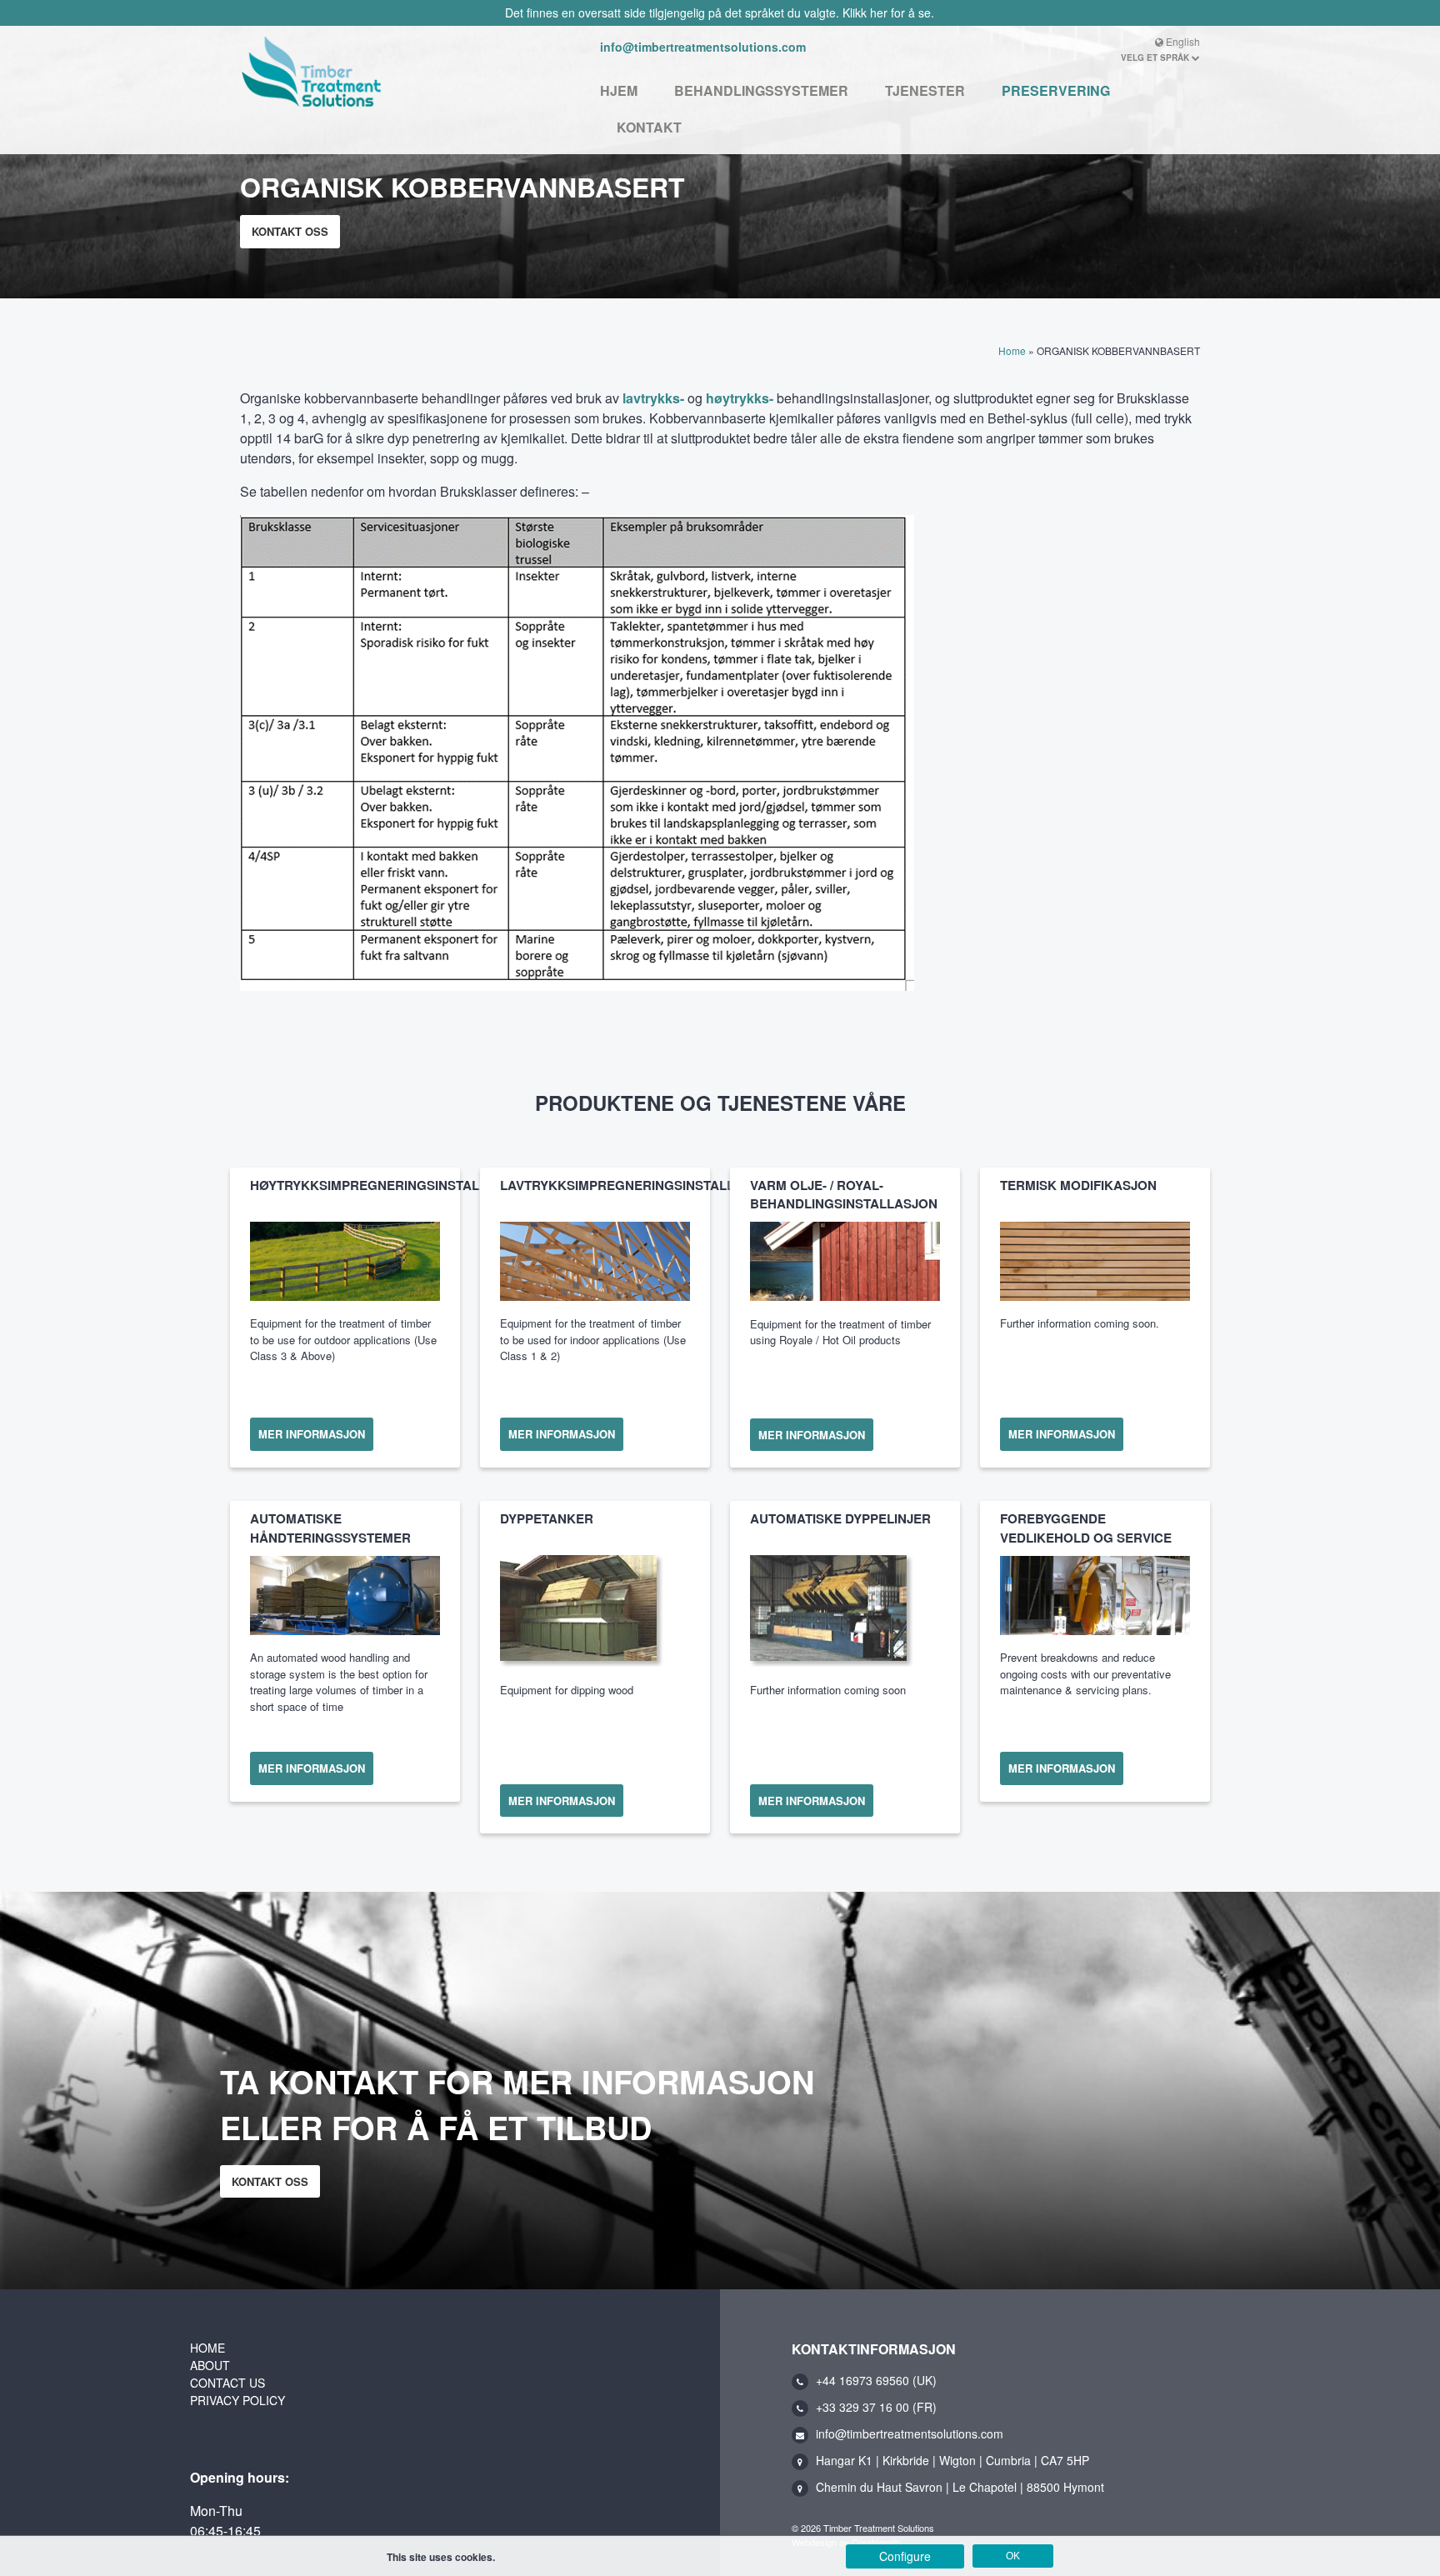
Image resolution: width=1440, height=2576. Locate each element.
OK (1013, 2556)
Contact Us (227, 2383)
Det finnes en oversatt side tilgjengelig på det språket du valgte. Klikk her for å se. (720, 13)
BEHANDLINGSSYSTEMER (761, 90)
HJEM (619, 90)
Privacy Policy (237, 2400)
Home (1012, 350)
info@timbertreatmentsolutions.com (703, 47)
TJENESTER (925, 90)
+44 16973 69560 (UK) (876, 2380)
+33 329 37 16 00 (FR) (876, 2407)
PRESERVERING (1056, 90)
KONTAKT (649, 127)
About (210, 2365)
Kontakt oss (290, 231)
